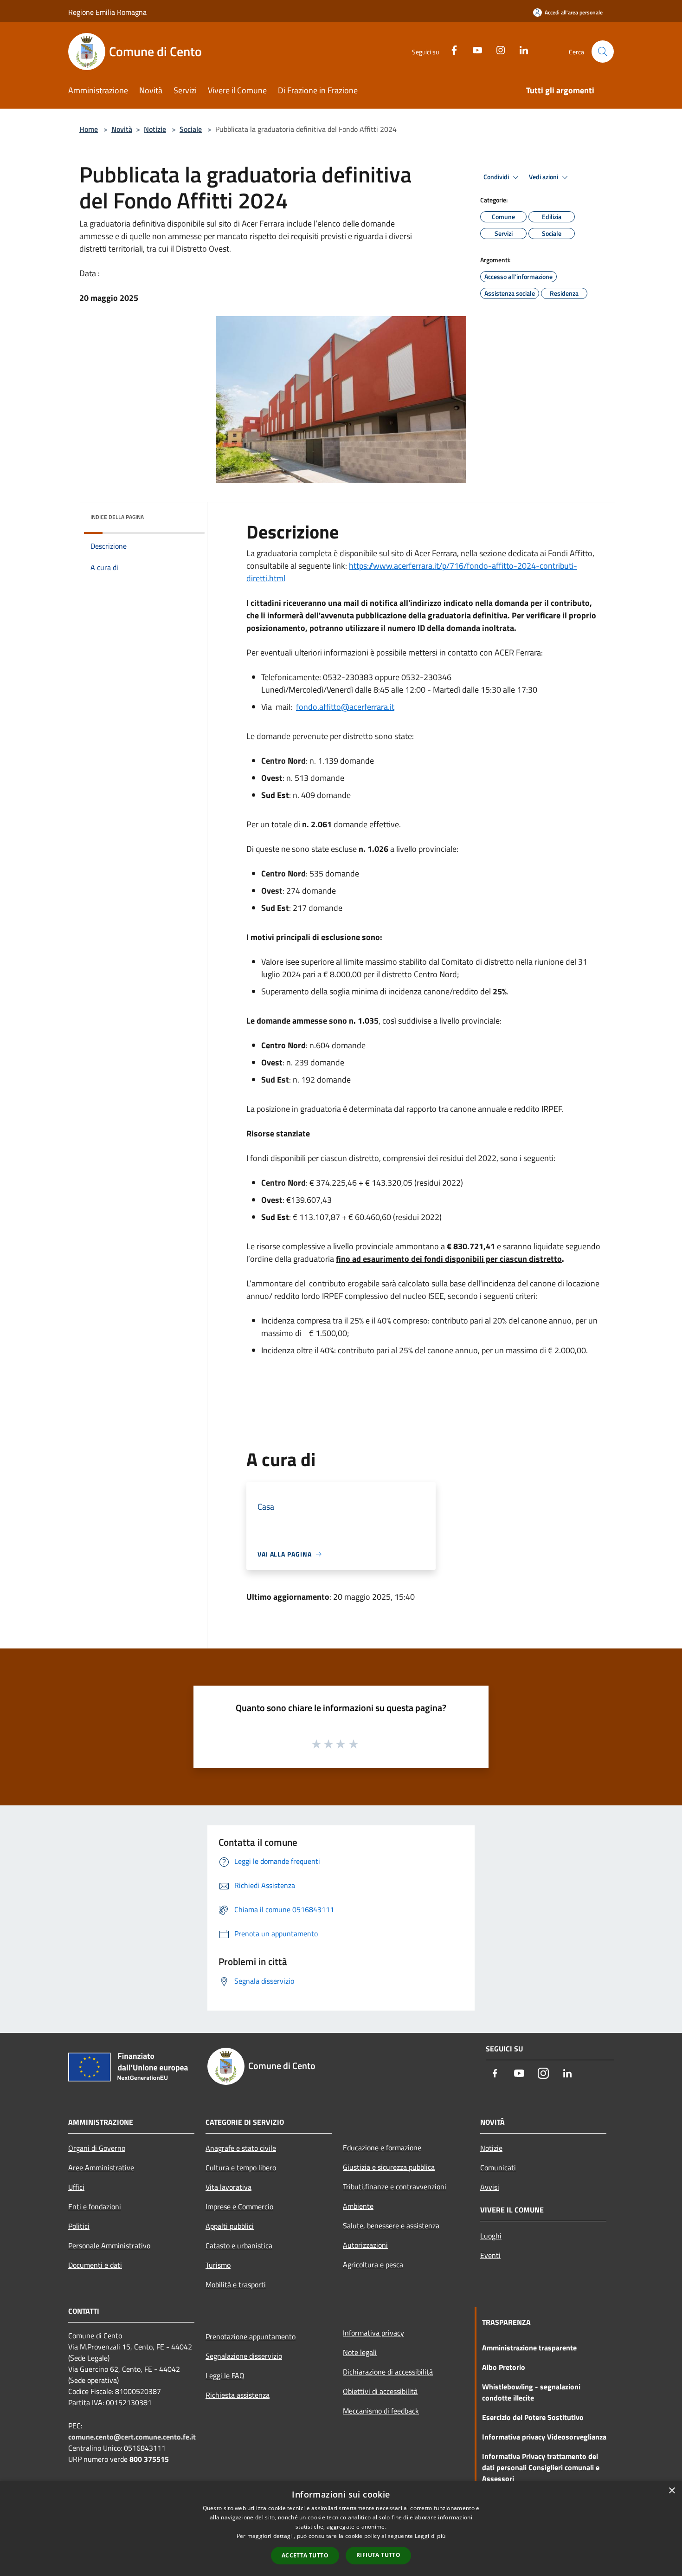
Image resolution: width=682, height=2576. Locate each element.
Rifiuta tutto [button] (378, 2555)
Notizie (155, 129)
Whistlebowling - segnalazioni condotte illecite (531, 2392)
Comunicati (498, 2167)
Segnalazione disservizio (244, 2356)
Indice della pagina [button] (117, 517)
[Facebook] (450, 49)
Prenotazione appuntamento (251, 2336)
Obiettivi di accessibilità (380, 2391)
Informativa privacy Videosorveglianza (544, 2437)
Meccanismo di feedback (381, 2411)
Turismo (218, 2265)
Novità (122, 129)
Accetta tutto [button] (305, 2555)
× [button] (672, 2491)
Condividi (497, 177)
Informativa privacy (373, 2333)
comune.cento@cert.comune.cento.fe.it (132, 2437)
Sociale (191, 129)
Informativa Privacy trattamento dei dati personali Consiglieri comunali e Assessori (541, 2467)
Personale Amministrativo (109, 2245)
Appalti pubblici (230, 2226)
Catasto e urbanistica (239, 2245)
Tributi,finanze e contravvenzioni (395, 2187)
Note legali (360, 2352)
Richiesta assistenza (238, 2395)
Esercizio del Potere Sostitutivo (533, 2417)
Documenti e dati (95, 2265)
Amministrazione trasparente (529, 2348)
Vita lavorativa (228, 2187)
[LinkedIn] (520, 49)
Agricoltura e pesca (373, 2265)
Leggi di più (430, 2536)
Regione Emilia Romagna (107, 12)
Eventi (490, 2255)
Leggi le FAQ (225, 2375)
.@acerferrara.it (345, 707)
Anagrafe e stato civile (241, 2148)
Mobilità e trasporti (236, 2284)
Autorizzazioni (365, 2245)
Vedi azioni (544, 177)
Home (89, 129)
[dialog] (341, 2528)
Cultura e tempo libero (241, 2167)
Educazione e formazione (382, 2148)
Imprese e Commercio (239, 2206)
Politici (79, 2226)
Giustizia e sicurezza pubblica (389, 2167)
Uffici (76, 2187)
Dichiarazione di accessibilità (388, 2372)
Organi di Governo (97, 2148)
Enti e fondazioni (95, 2206)
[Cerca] (603, 52)
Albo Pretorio (504, 2367)
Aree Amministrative (101, 2167)
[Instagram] (497, 49)
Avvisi (490, 2187)
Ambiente (358, 2206)
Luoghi (491, 2236)
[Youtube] (474, 49)
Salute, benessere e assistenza (391, 2226)
